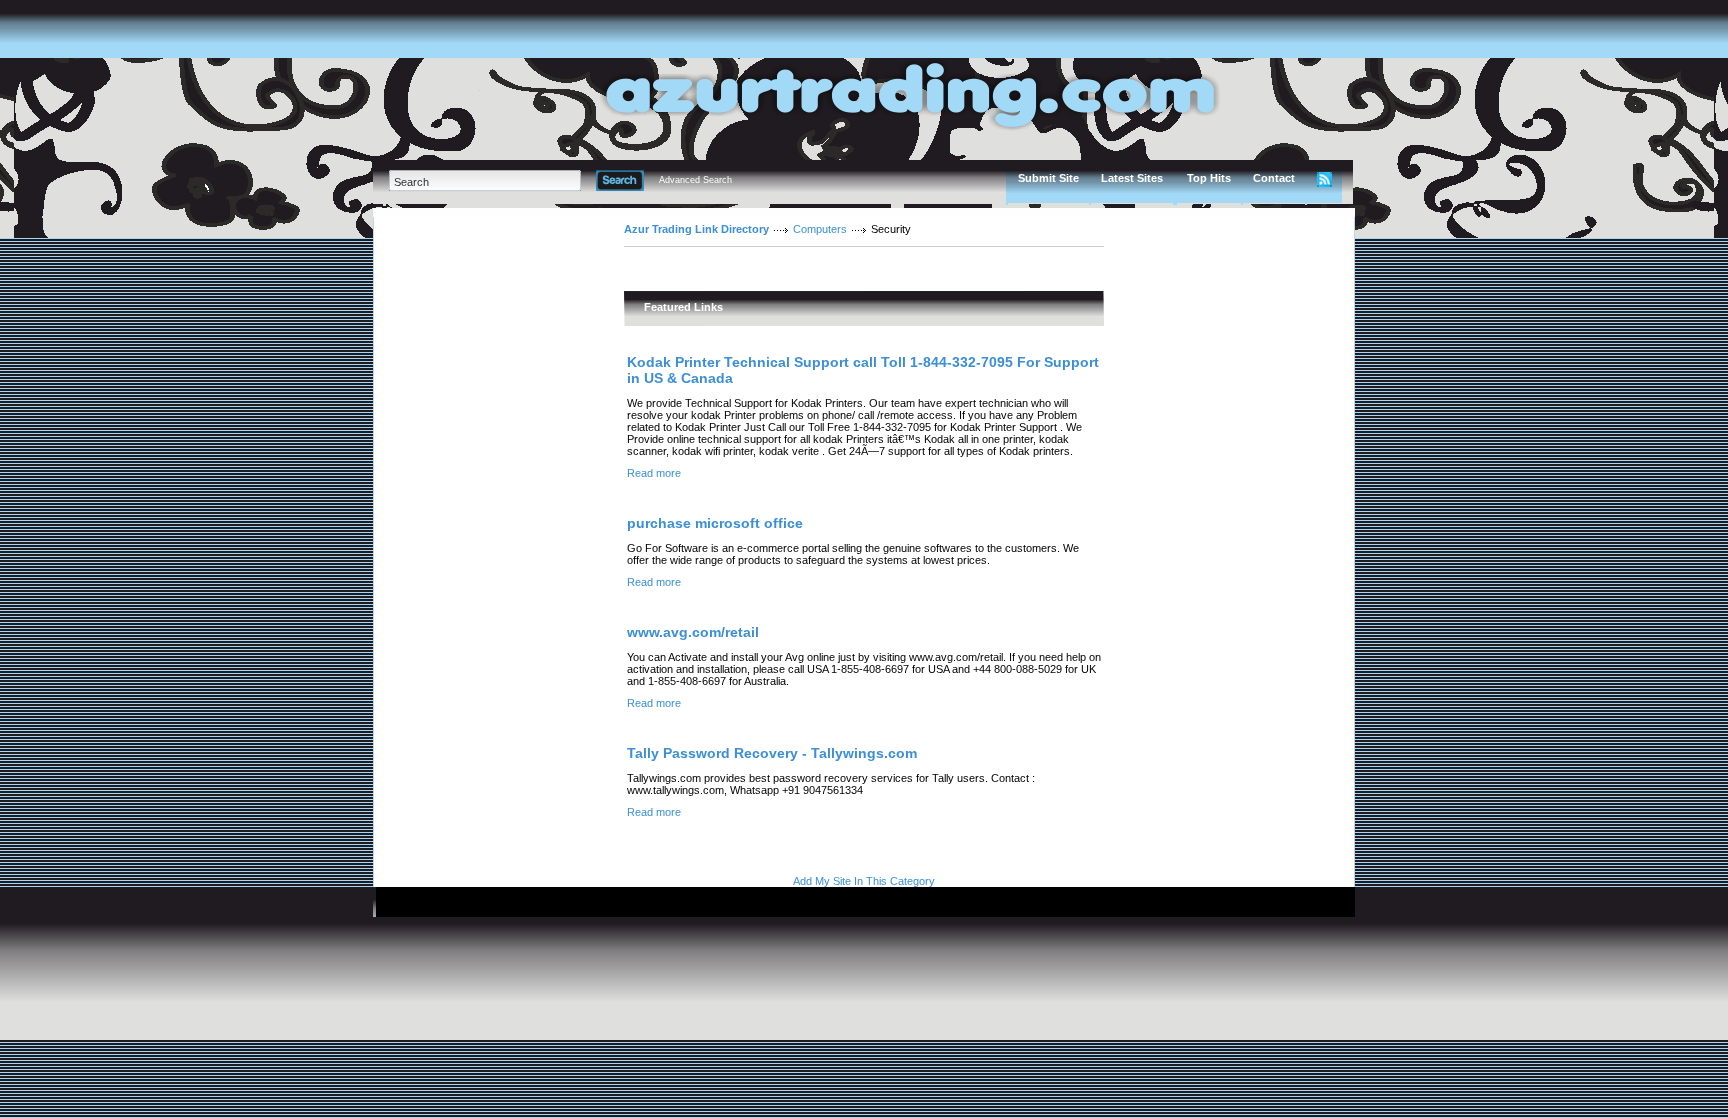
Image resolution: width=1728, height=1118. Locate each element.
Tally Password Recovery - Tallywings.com (772, 753)
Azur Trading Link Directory (696, 229)
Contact (1274, 178)
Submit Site (1048, 178)
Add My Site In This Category (864, 881)
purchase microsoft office (715, 523)
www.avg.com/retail (693, 632)
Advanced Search (695, 180)
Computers (820, 229)
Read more (654, 473)
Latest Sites (1132, 178)
